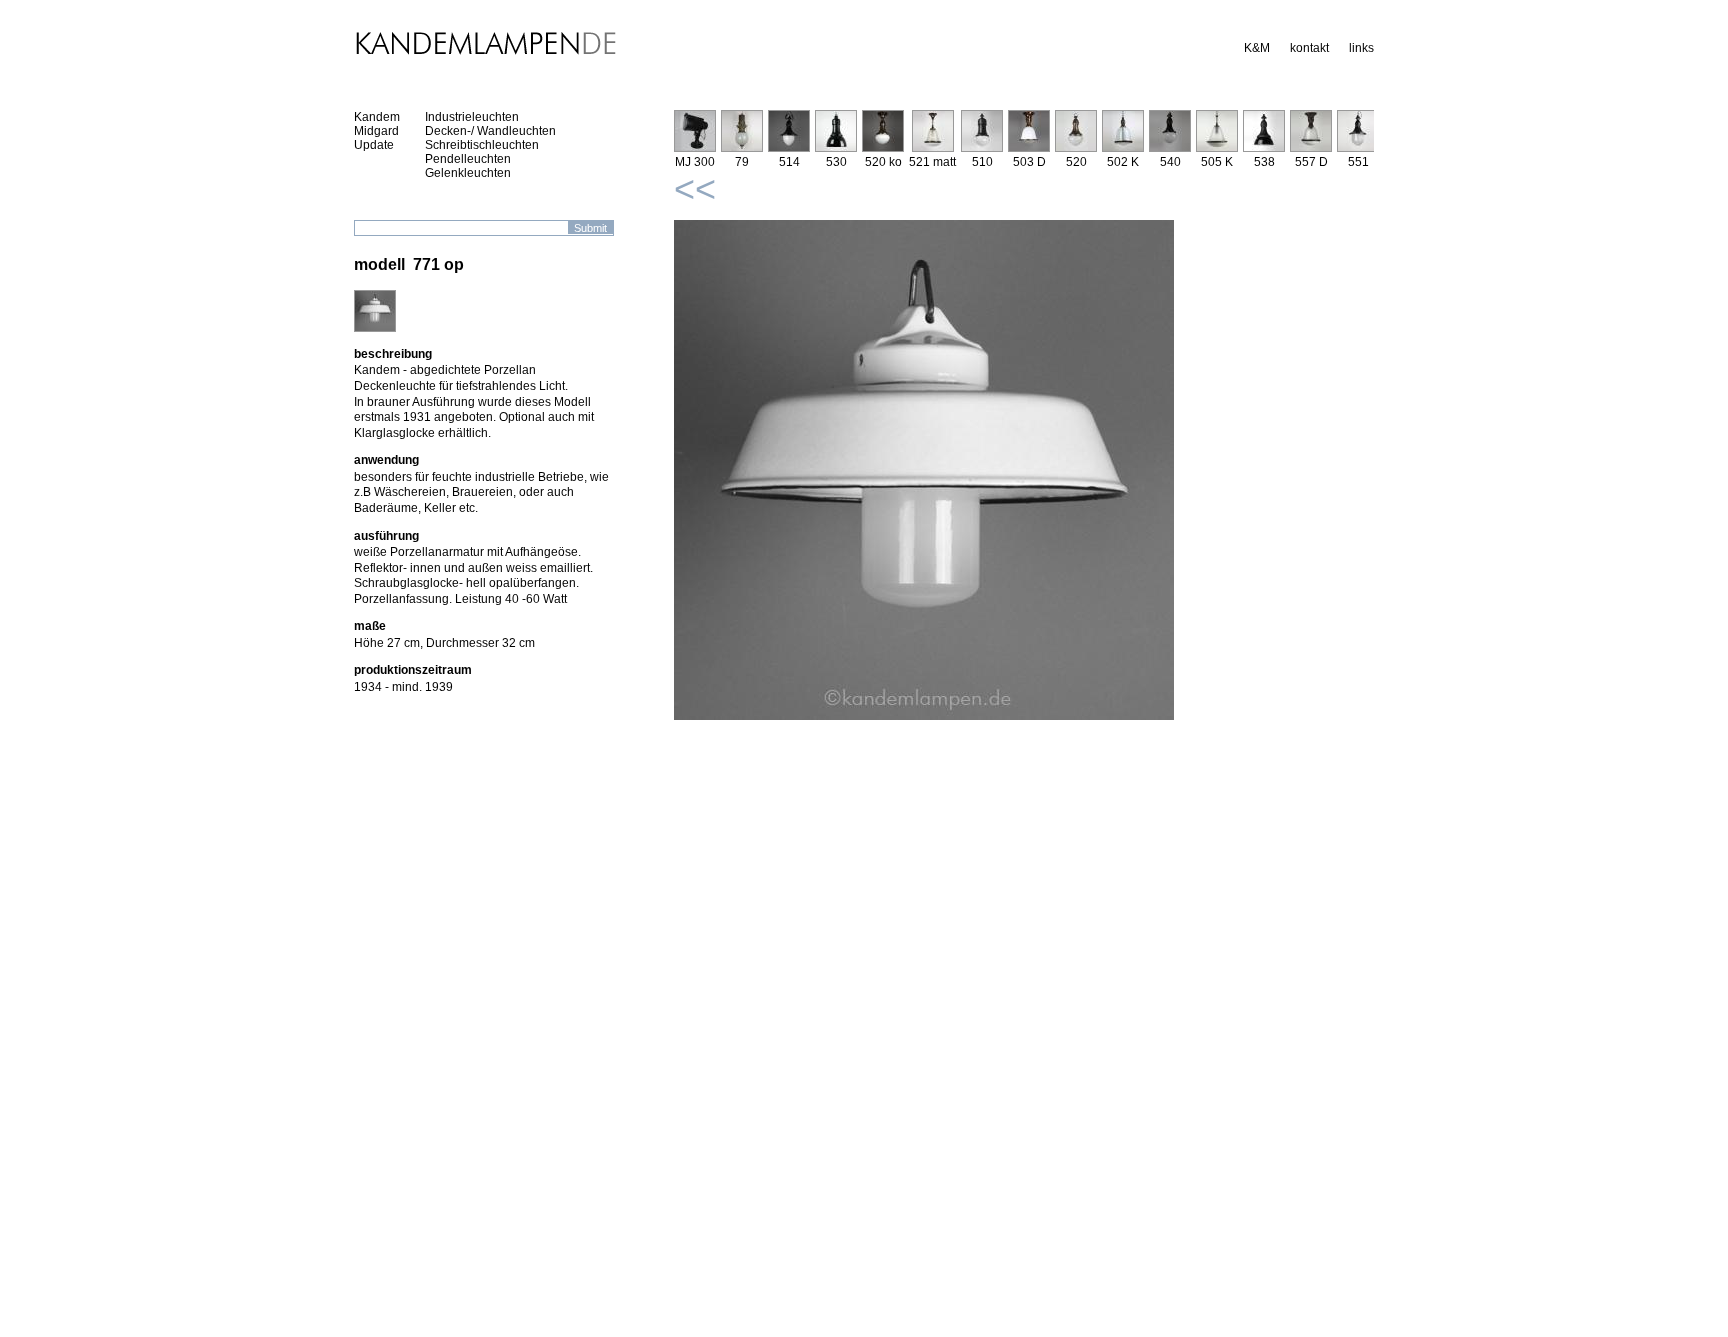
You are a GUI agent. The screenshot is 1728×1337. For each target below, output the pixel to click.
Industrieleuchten (472, 117)
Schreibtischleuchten (482, 145)
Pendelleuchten (468, 159)
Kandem (377, 117)
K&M (1257, 48)
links (1361, 48)
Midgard (376, 131)
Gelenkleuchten (468, 173)
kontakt (1309, 48)
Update (374, 145)
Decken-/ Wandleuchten (490, 131)
